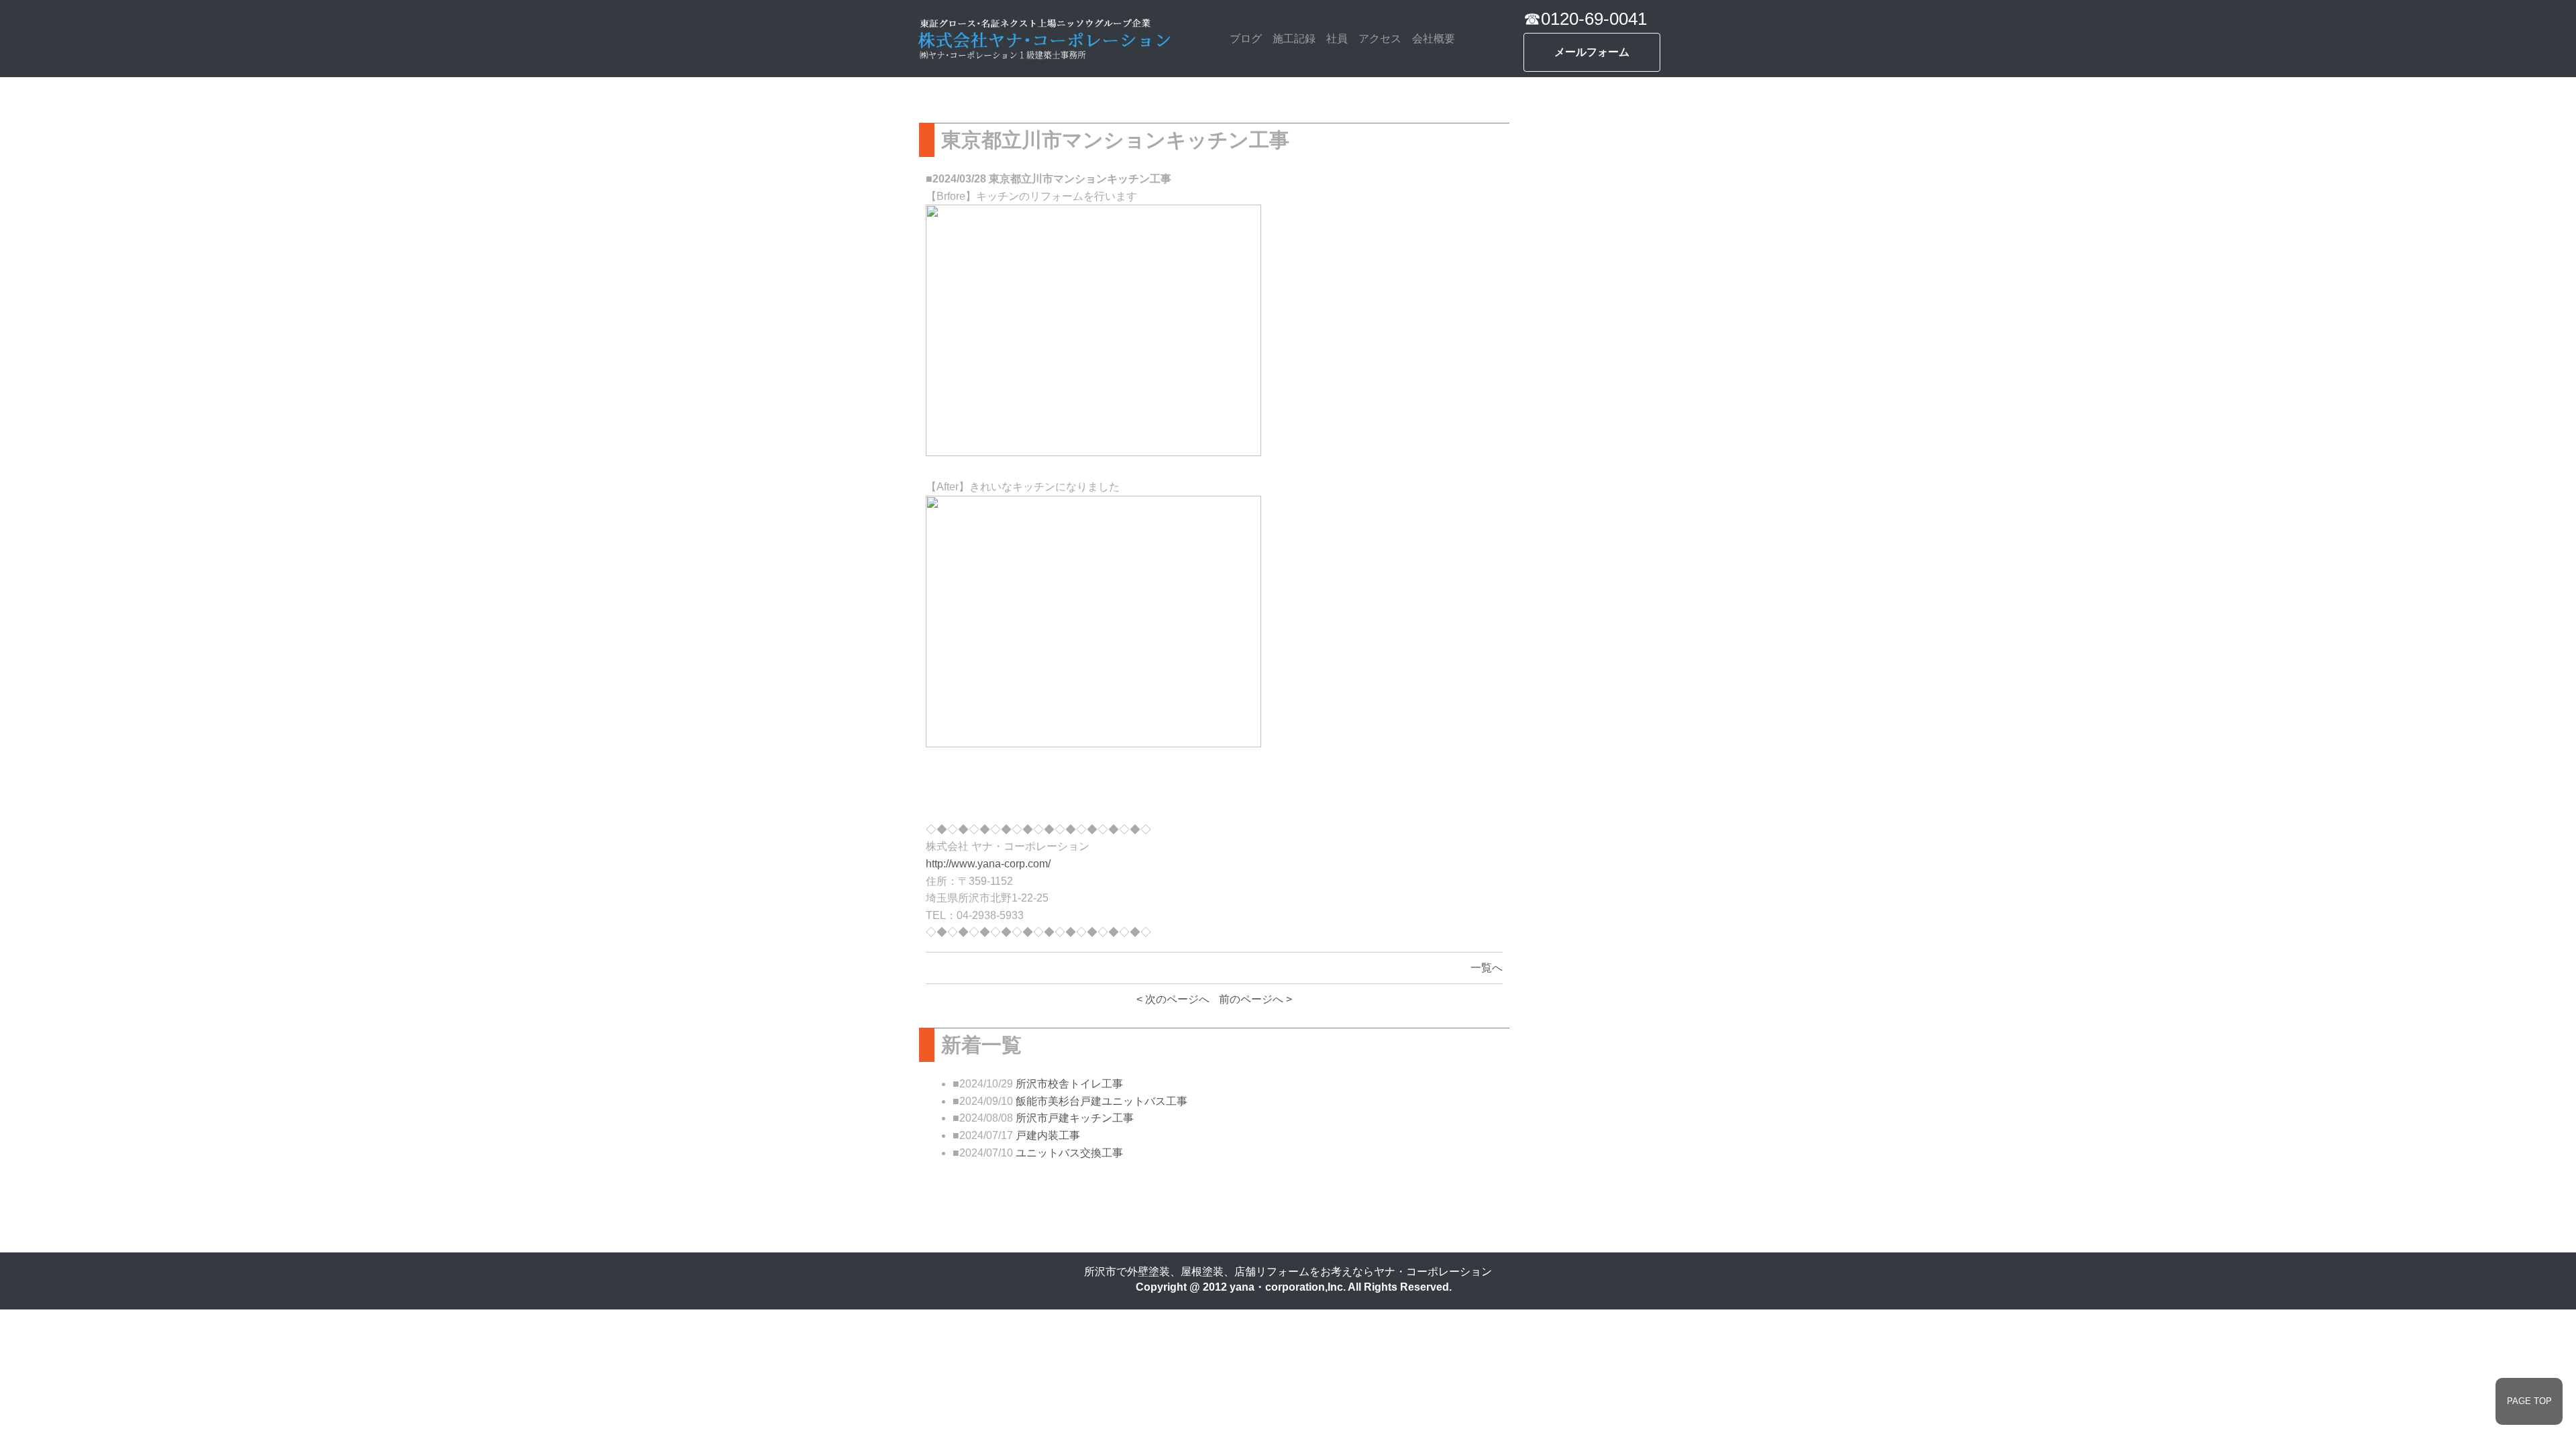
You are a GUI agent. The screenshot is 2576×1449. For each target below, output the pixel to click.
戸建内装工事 (1048, 1135)
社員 (1337, 39)
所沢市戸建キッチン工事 (1075, 1118)
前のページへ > (1255, 999)
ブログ (1246, 39)
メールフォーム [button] (1592, 52)
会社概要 (1434, 39)
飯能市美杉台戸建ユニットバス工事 (1102, 1101)
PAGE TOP (2529, 1401)
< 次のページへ (1173, 999)
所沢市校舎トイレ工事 (1069, 1084)
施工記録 (1294, 39)
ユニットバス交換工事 (1069, 1153)
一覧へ (1487, 968)
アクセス (1380, 39)
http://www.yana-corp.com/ (988, 864)
